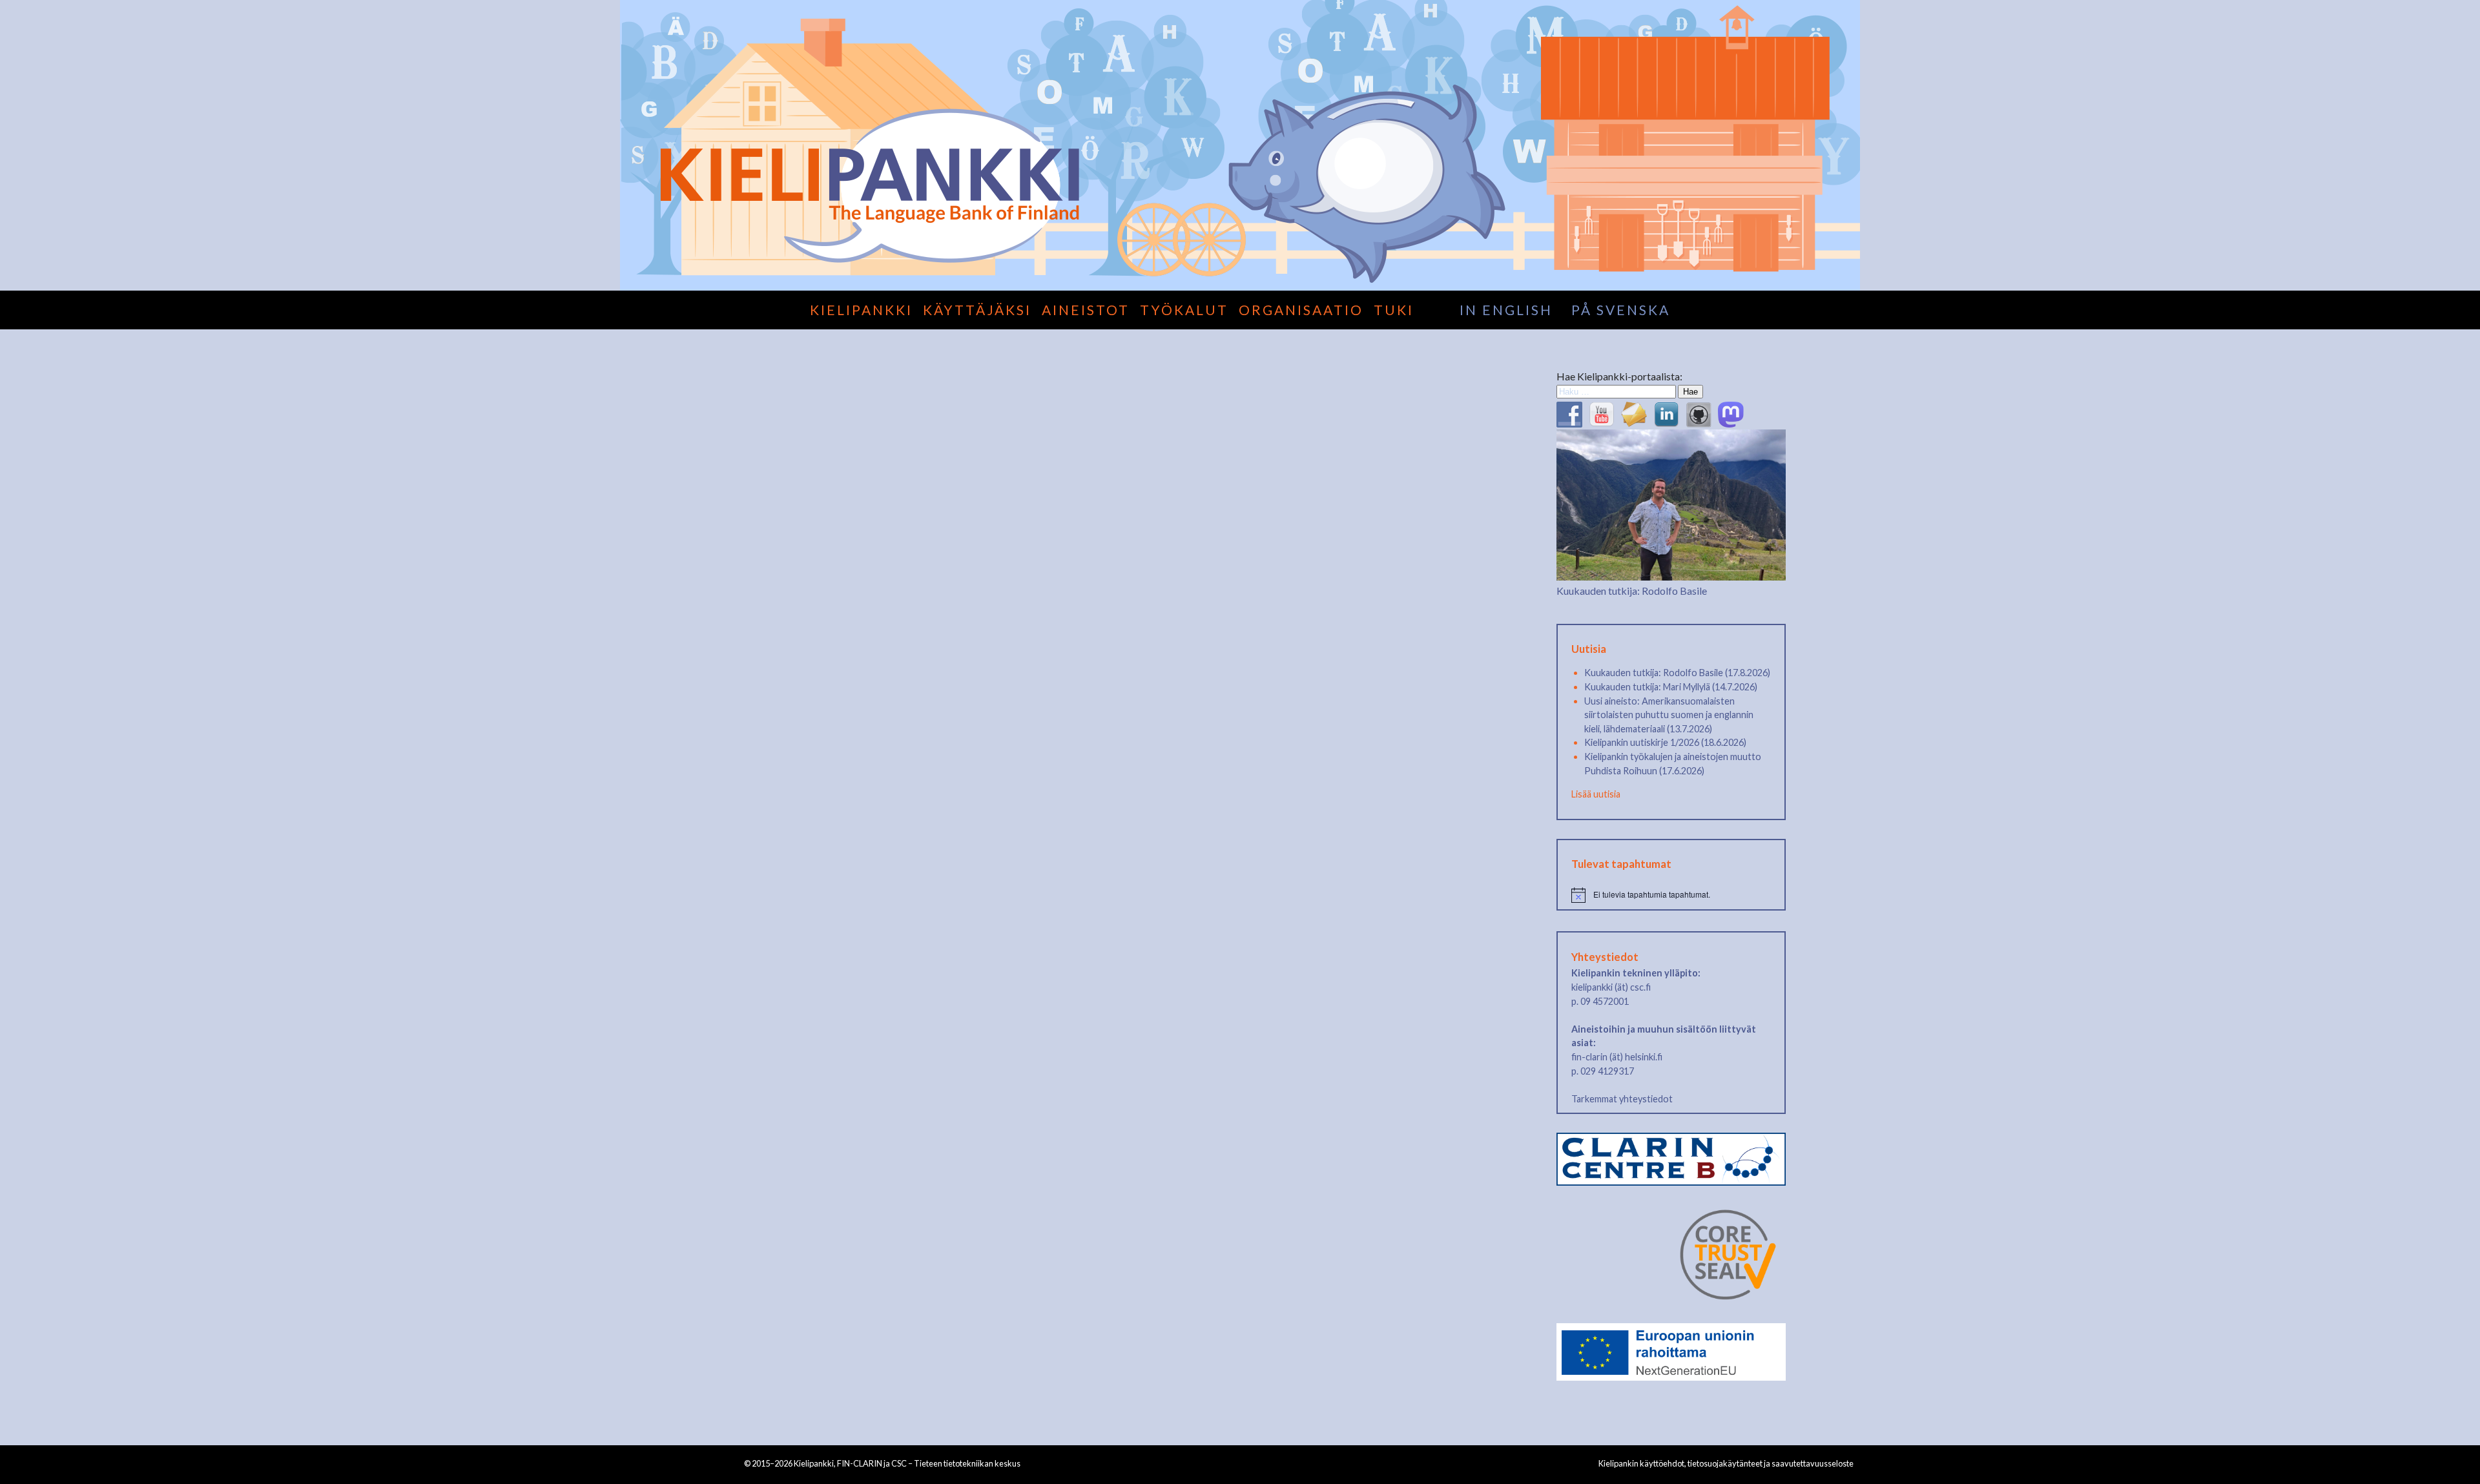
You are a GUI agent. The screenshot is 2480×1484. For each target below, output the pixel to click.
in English (1506, 310)
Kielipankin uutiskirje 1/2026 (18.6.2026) (1665, 742)
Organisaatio (1301, 310)
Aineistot (1086, 310)
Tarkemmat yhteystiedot (1622, 1099)
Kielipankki (861, 310)
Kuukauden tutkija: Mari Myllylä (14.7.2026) (1671, 687)
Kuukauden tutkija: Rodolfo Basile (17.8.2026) (1677, 673)
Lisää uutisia (1596, 794)
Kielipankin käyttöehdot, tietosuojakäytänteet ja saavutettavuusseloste (1726, 1463)
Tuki (1394, 310)
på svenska (1621, 310)
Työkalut (1184, 310)
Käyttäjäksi (977, 310)
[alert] (1671, 895)
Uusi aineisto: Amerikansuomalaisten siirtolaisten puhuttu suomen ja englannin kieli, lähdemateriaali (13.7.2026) (1669, 715)
